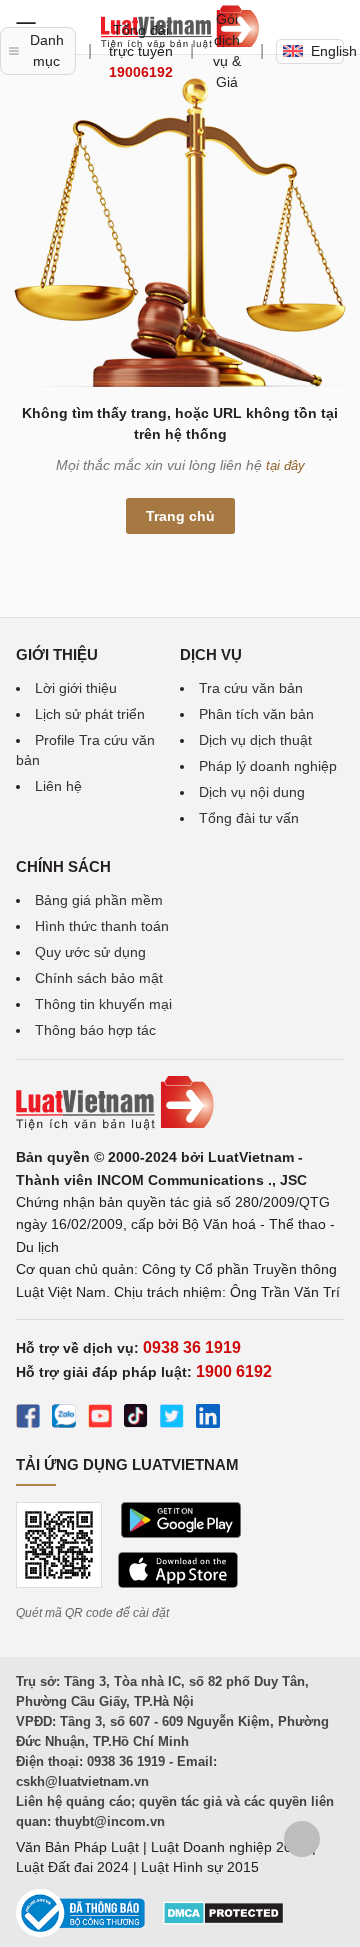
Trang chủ (180, 516)
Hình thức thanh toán (102, 926)
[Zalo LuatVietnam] (64, 1419)
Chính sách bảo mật (99, 978)
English (327, 51)
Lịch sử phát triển (90, 714)
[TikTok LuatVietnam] (136, 1419)
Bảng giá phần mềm (99, 900)
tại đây (285, 465)
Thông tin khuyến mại (103, 1004)
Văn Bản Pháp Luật (77, 1847)
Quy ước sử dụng (90, 952)
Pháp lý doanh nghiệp (268, 766)
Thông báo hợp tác (95, 1030)
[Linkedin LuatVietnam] (208, 1419)
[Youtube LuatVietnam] (100, 1419)
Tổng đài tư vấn (249, 818)
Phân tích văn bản (256, 714)
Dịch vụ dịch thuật (255, 740)
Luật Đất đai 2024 (72, 1867)
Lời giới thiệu (76, 688)
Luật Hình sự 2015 (200, 1867)
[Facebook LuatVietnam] (28, 1419)
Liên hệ (58, 786)
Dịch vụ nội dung (252, 792)
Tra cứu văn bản (251, 688)
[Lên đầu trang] (302, 1839)
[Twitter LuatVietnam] (172, 1419)
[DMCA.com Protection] (223, 1920)
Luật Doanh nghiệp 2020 (229, 1847)
